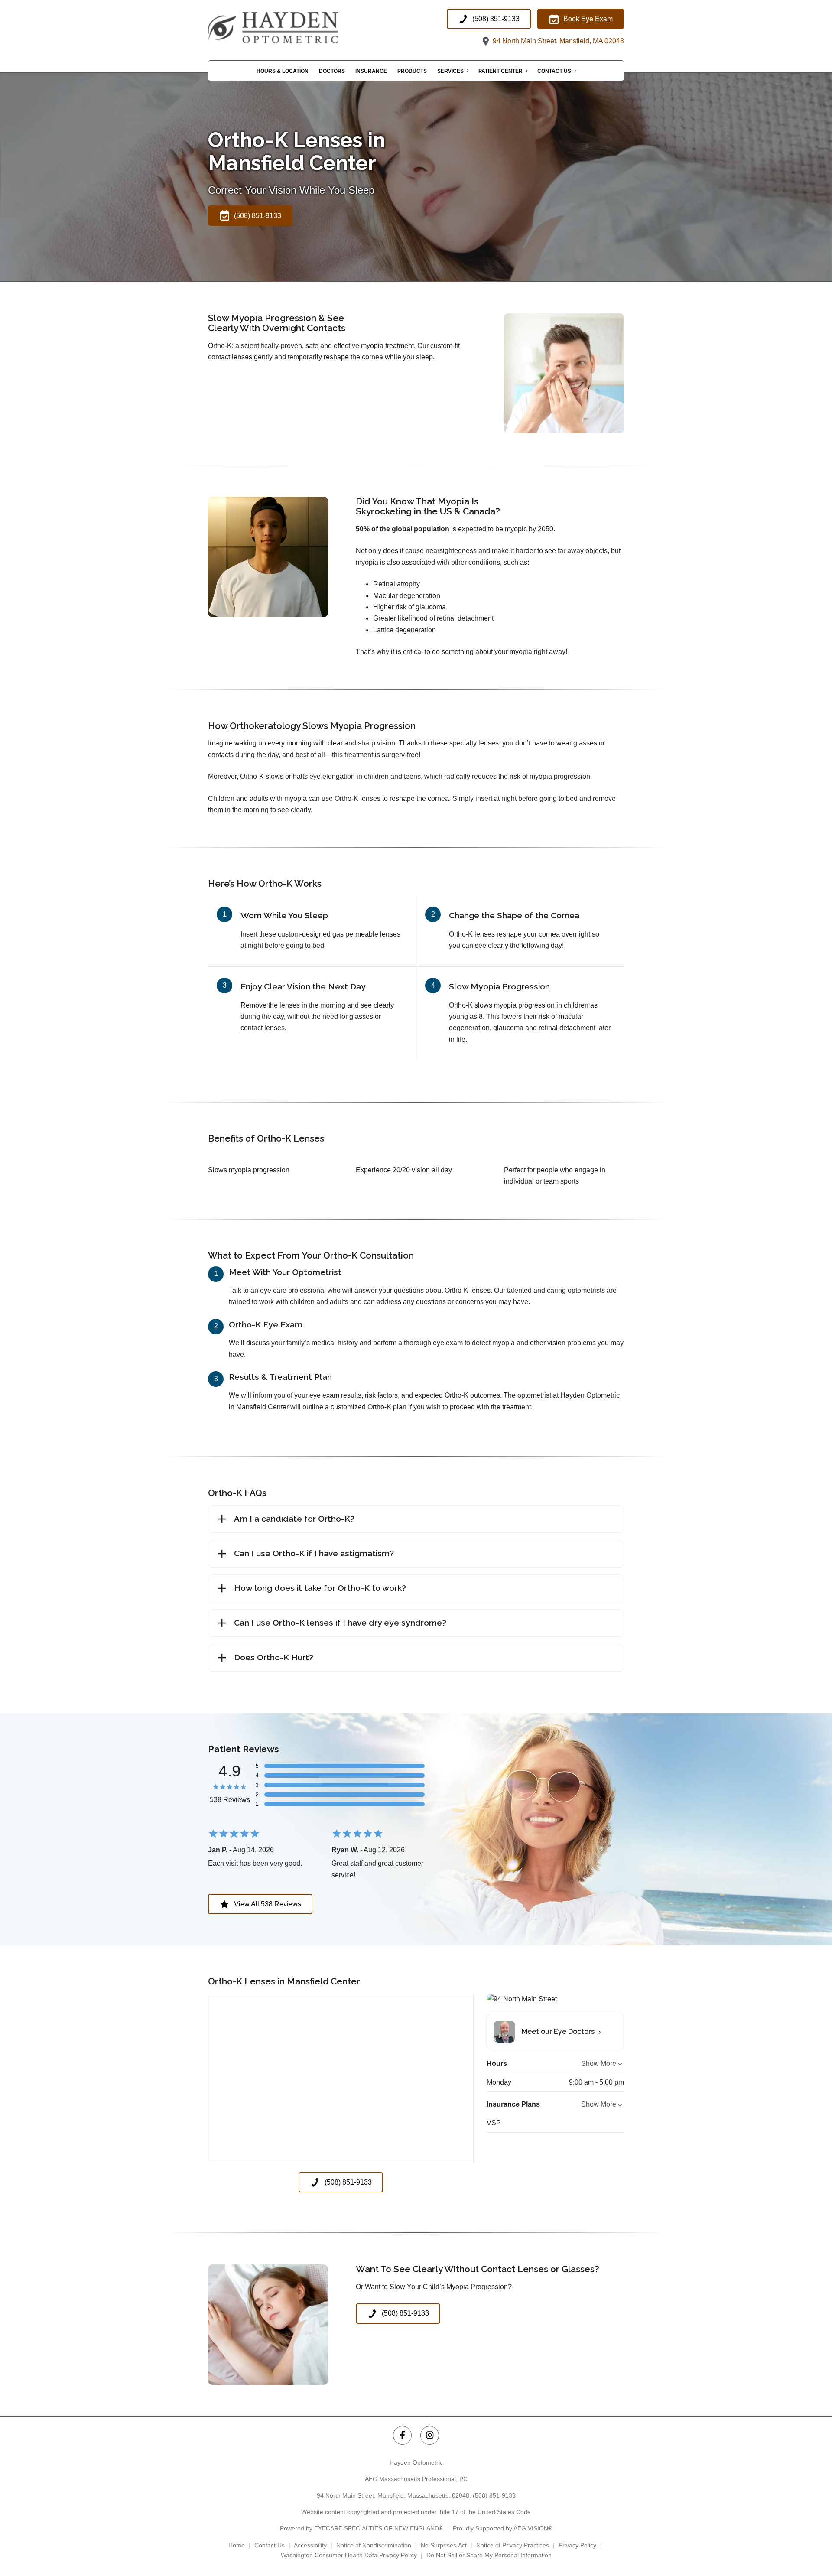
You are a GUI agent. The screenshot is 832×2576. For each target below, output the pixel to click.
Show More (599, 2064)
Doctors (332, 71)
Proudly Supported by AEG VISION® (503, 2528)
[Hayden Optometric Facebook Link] (402, 2435)
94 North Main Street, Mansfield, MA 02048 (557, 41)
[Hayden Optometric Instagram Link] (430, 2435)
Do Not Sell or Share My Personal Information (489, 2555)
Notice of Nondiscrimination (374, 2545)
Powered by (362, 2528)
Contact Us (554, 71)
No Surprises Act (444, 2545)
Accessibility (310, 2545)
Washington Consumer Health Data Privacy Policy (349, 2555)
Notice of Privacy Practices (513, 2545)
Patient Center (500, 71)
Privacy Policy (577, 2545)
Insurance (371, 71)
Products (412, 71)
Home (237, 2545)
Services (450, 71)
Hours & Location (283, 71)
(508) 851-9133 (494, 2495)
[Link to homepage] (295, 28)
